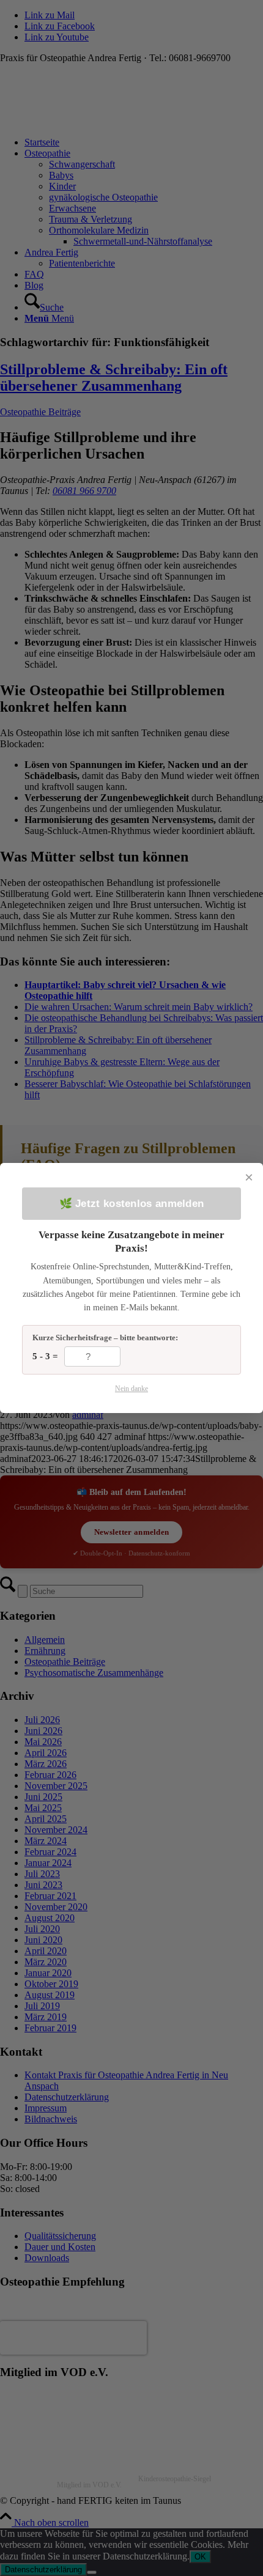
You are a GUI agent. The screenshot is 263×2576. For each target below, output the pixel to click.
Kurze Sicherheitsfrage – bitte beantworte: (105, 1338)
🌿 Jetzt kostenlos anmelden (132, 1204)
